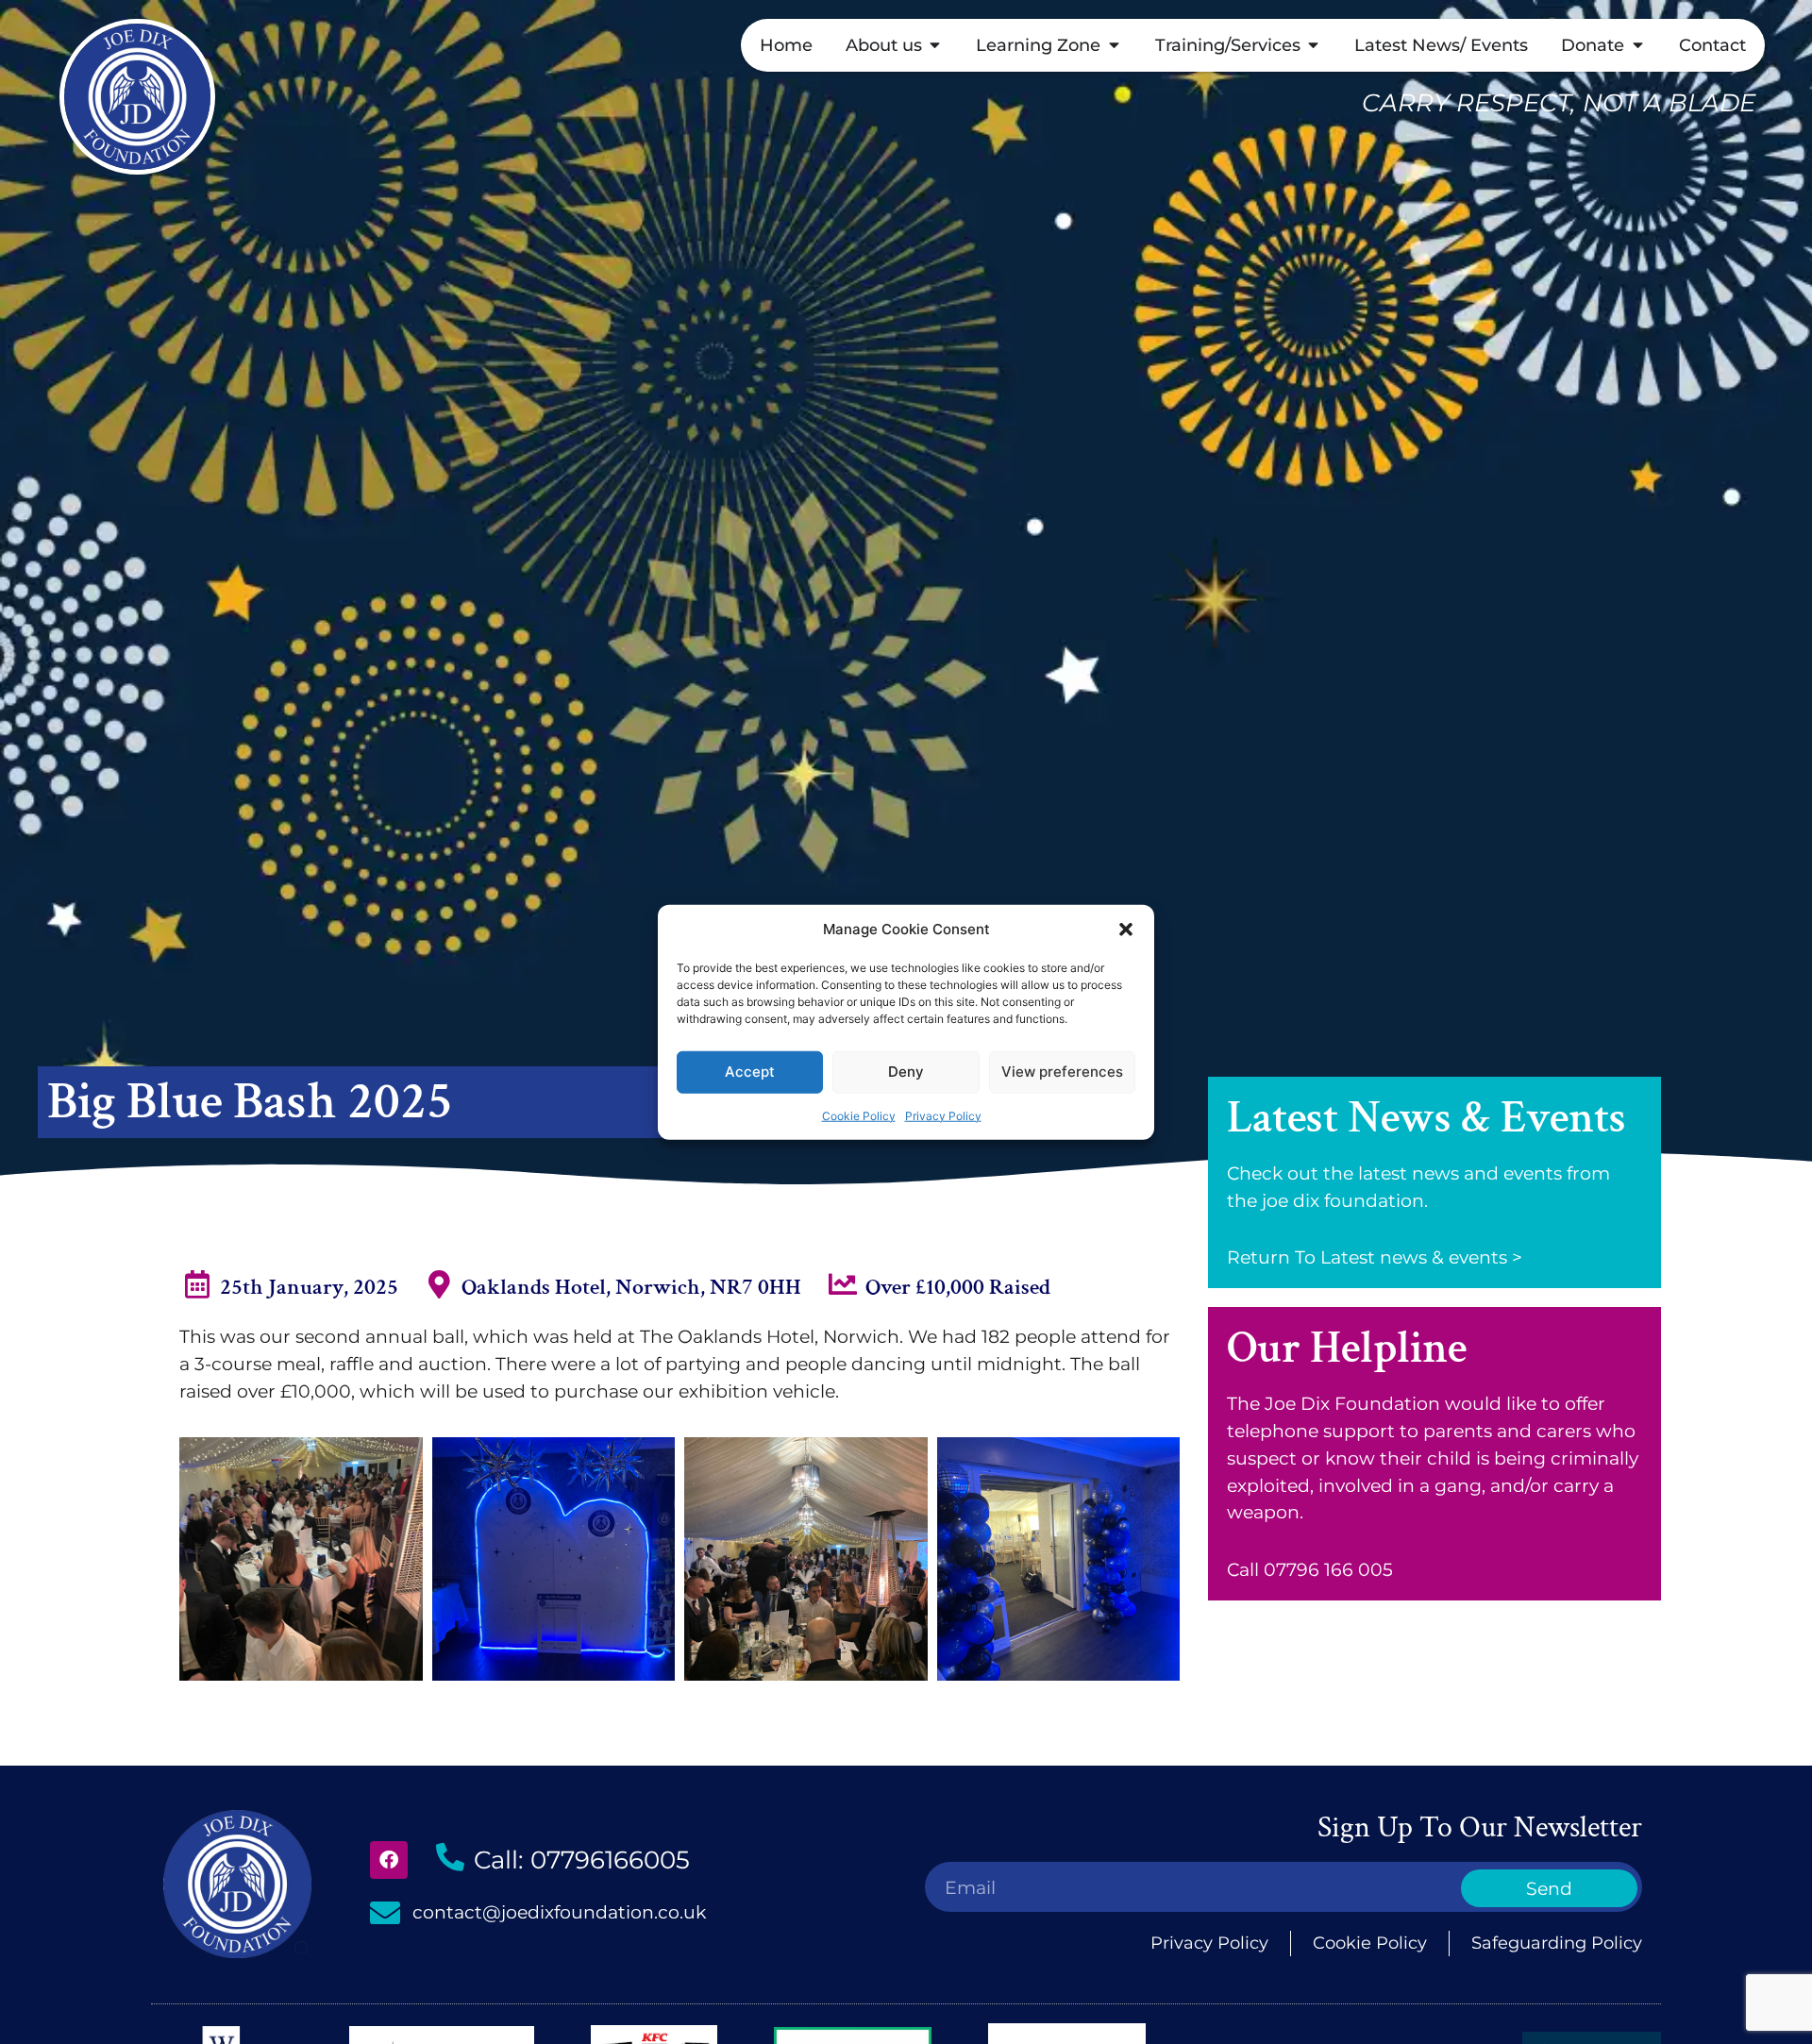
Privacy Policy (943, 1115)
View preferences (1062, 1072)
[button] (1126, 930)
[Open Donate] (1637, 45)
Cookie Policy (859, 1115)
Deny (906, 1072)
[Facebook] (389, 1860)
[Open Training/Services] (1314, 45)
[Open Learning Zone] (1114, 45)
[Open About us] (935, 45)
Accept (750, 1072)
